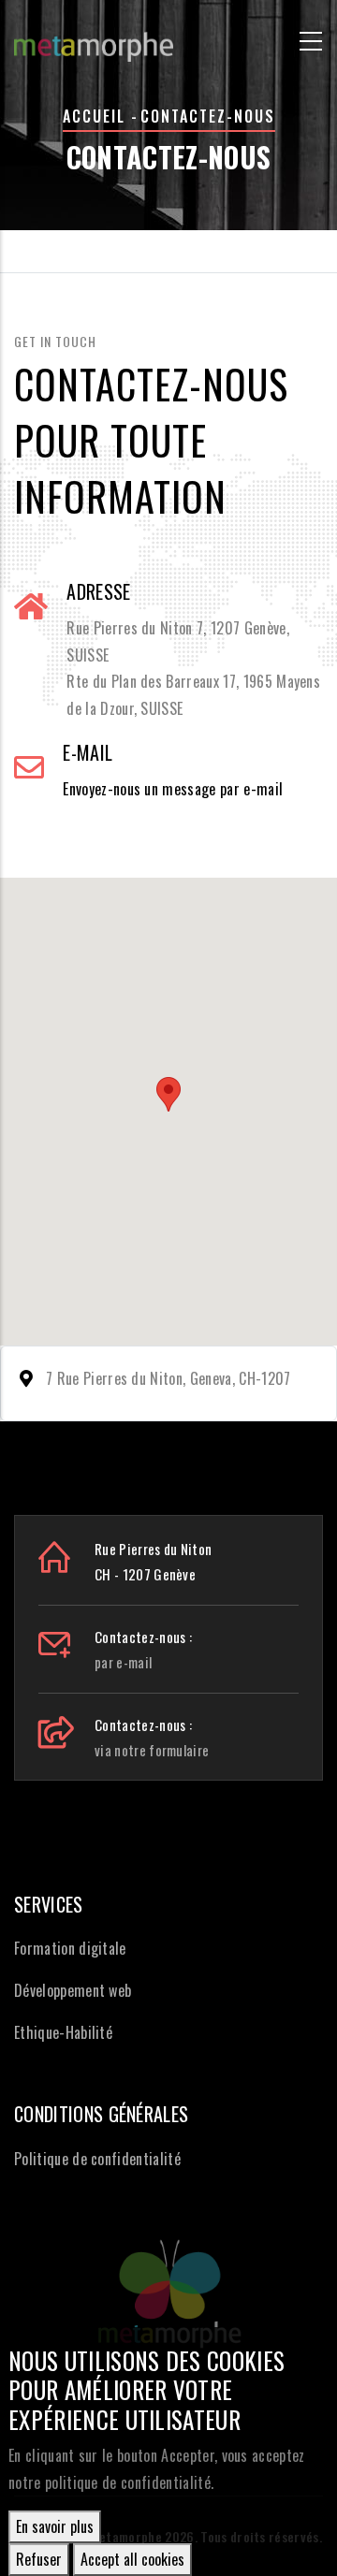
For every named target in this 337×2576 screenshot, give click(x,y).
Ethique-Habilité (63, 2032)
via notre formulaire (152, 1750)
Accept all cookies (132, 2559)
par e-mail (123, 1662)
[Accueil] (94, 38)
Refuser (39, 2559)
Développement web (73, 1990)
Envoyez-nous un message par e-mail (173, 789)
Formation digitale (70, 1948)
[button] (168, 1094)
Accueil (94, 116)
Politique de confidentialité (97, 2159)
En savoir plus (55, 2526)
